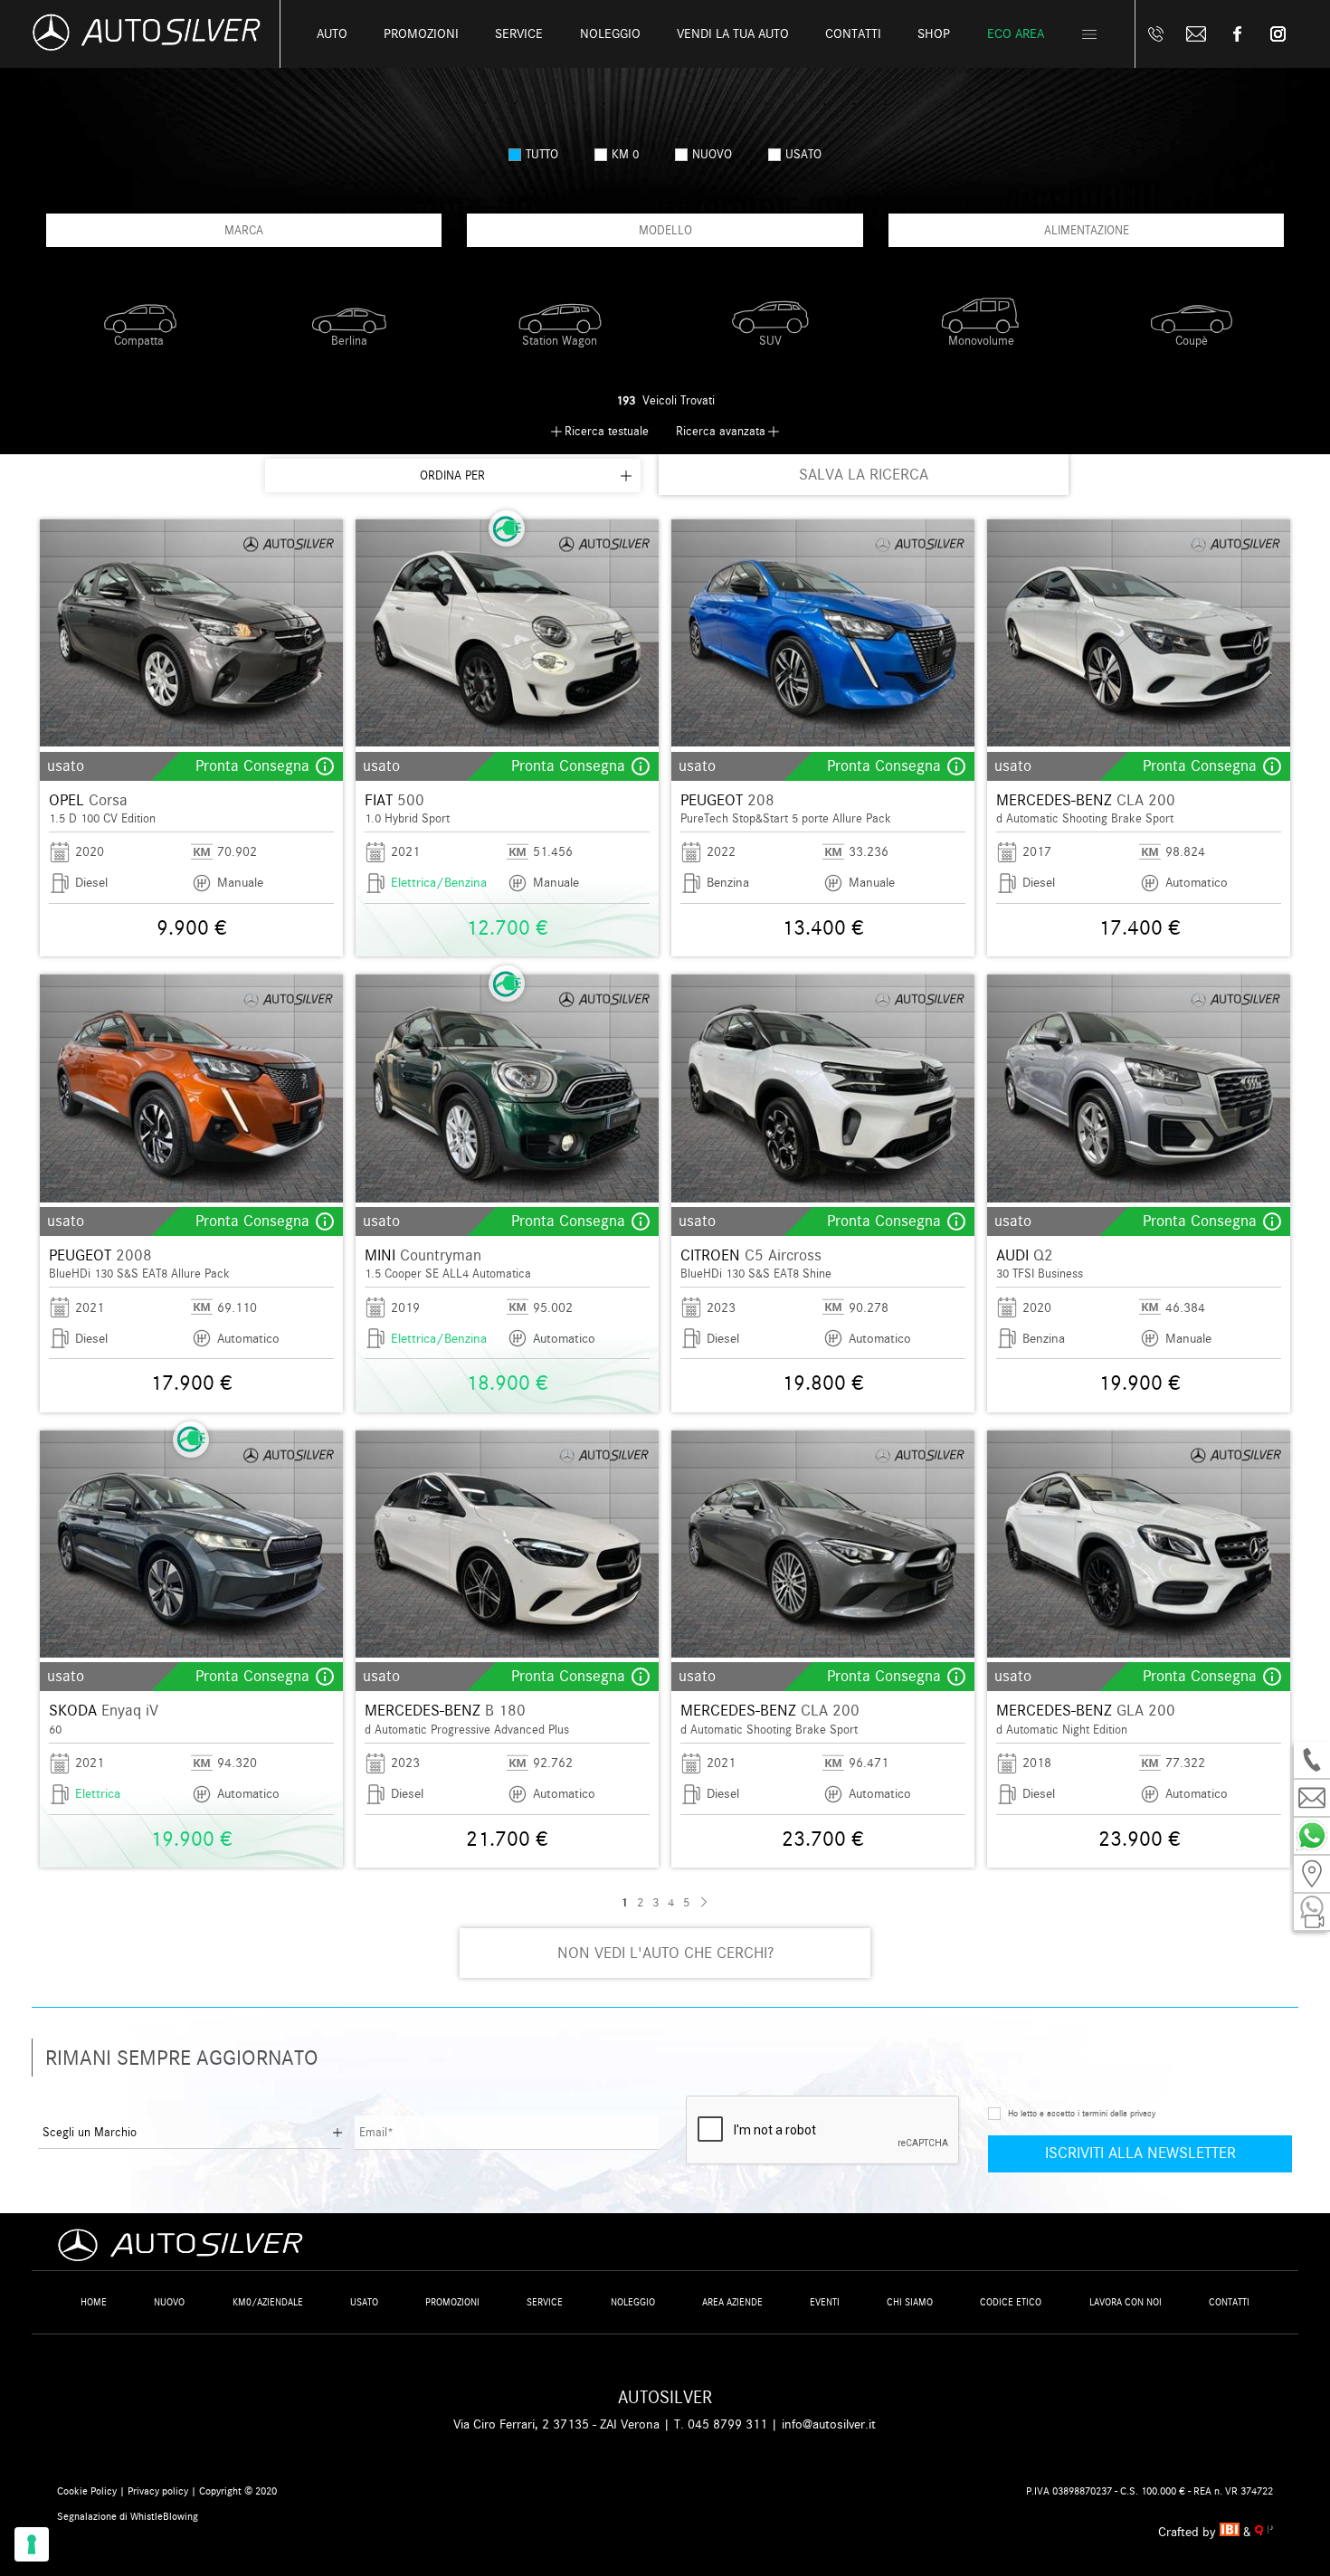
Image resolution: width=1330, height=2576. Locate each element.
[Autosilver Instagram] (1278, 34)
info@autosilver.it (829, 2424)
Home (94, 2302)
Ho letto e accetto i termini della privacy (1082, 2114)
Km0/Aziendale (268, 2302)
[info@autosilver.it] (1197, 34)
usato (803, 154)
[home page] (147, 47)
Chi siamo (910, 2302)
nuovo (712, 154)
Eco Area (1016, 34)
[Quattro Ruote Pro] (1264, 2532)
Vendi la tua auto (733, 34)
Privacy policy (158, 2491)
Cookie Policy (87, 2491)
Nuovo (169, 2302)
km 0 (625, 154)
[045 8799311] (1156, 34)
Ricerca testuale (607, 431)
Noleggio (633, 2302)
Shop (934, 34)
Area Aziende (732, 2302)
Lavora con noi (1126, 2302)
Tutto (542, 154)
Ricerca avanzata (721, 431)
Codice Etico (1011, 2302)
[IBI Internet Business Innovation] (1232, 2532)
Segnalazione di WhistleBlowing (128, 2516)
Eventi (825, 2302)
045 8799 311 (727, 2424)
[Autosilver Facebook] (1237, 34)
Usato (364, 2302)
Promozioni (421, 34)
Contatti (1229, 2302)
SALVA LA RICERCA (864, 475)
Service (519, 34)
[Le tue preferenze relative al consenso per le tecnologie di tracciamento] (32, 2544)
